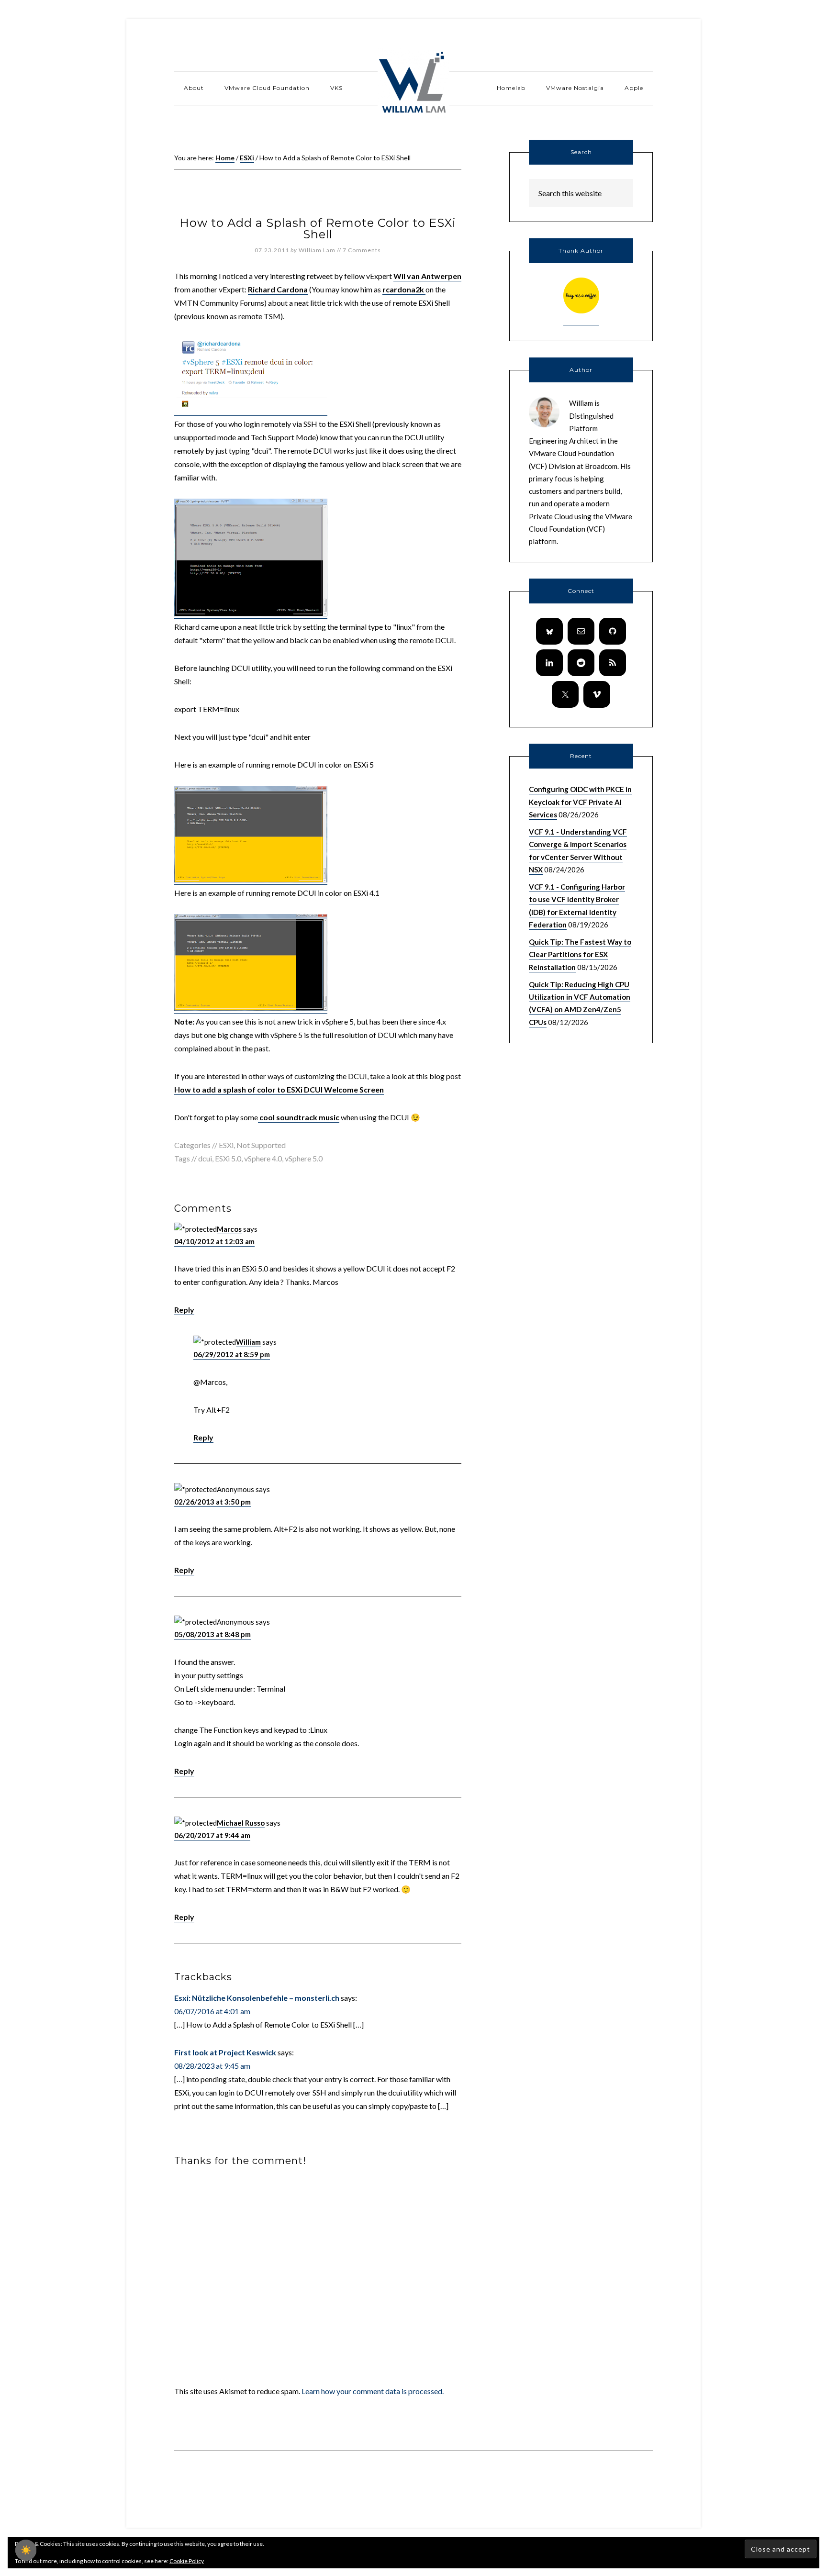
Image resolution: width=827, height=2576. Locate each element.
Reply (184, 1310)
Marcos (229, 1229)
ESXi (226, 1145)
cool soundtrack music (299, 1117)
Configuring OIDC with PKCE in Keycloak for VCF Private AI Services (580, 802)
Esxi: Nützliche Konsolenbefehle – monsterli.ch (257, 1998)
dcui (205, 1158)
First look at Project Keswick (225, 2052)
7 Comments (362, 250)
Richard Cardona (278, 289)
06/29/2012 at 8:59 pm (232, 1354)
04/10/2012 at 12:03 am (214, 1241)
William (248, 1342)
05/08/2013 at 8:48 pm (212, 1634)
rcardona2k (404, 289)
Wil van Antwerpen (427, 276)
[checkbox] (26, 2550)
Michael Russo (241, 1823)
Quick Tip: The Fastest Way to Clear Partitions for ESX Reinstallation (580, 954)
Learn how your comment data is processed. (373, 2391)
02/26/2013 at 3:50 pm (212, 1502)
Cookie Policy (187, 2561)
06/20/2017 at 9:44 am (212, 1835)
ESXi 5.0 (228, 1158)
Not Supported (261, 1145)
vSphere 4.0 (263, 1158)
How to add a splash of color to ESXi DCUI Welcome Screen (279, 1089)
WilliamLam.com (413, 84)
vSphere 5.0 (304, 1158)
